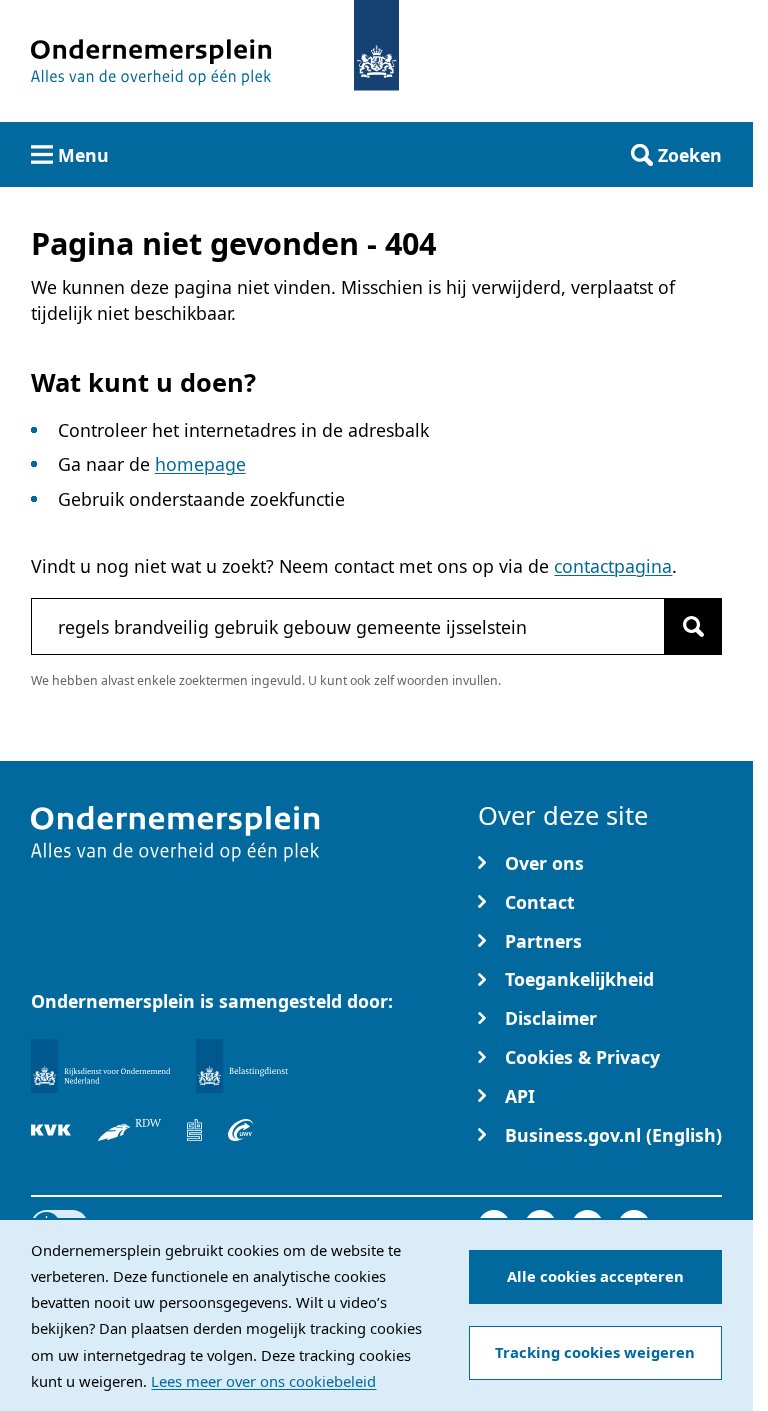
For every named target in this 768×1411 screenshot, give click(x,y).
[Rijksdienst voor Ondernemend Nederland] (100, 1066)
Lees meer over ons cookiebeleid (263, 1381)
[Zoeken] (693, 626)
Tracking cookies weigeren (595, 1352)
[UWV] (241, 1130)
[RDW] (130, 1130)
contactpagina (613, 566)
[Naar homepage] (376, 45)
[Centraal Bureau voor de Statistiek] (194, 1130)
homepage (200, 464)
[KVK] (51, 1130)
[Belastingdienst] (242, 1066)
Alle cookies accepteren (595, 1276)
